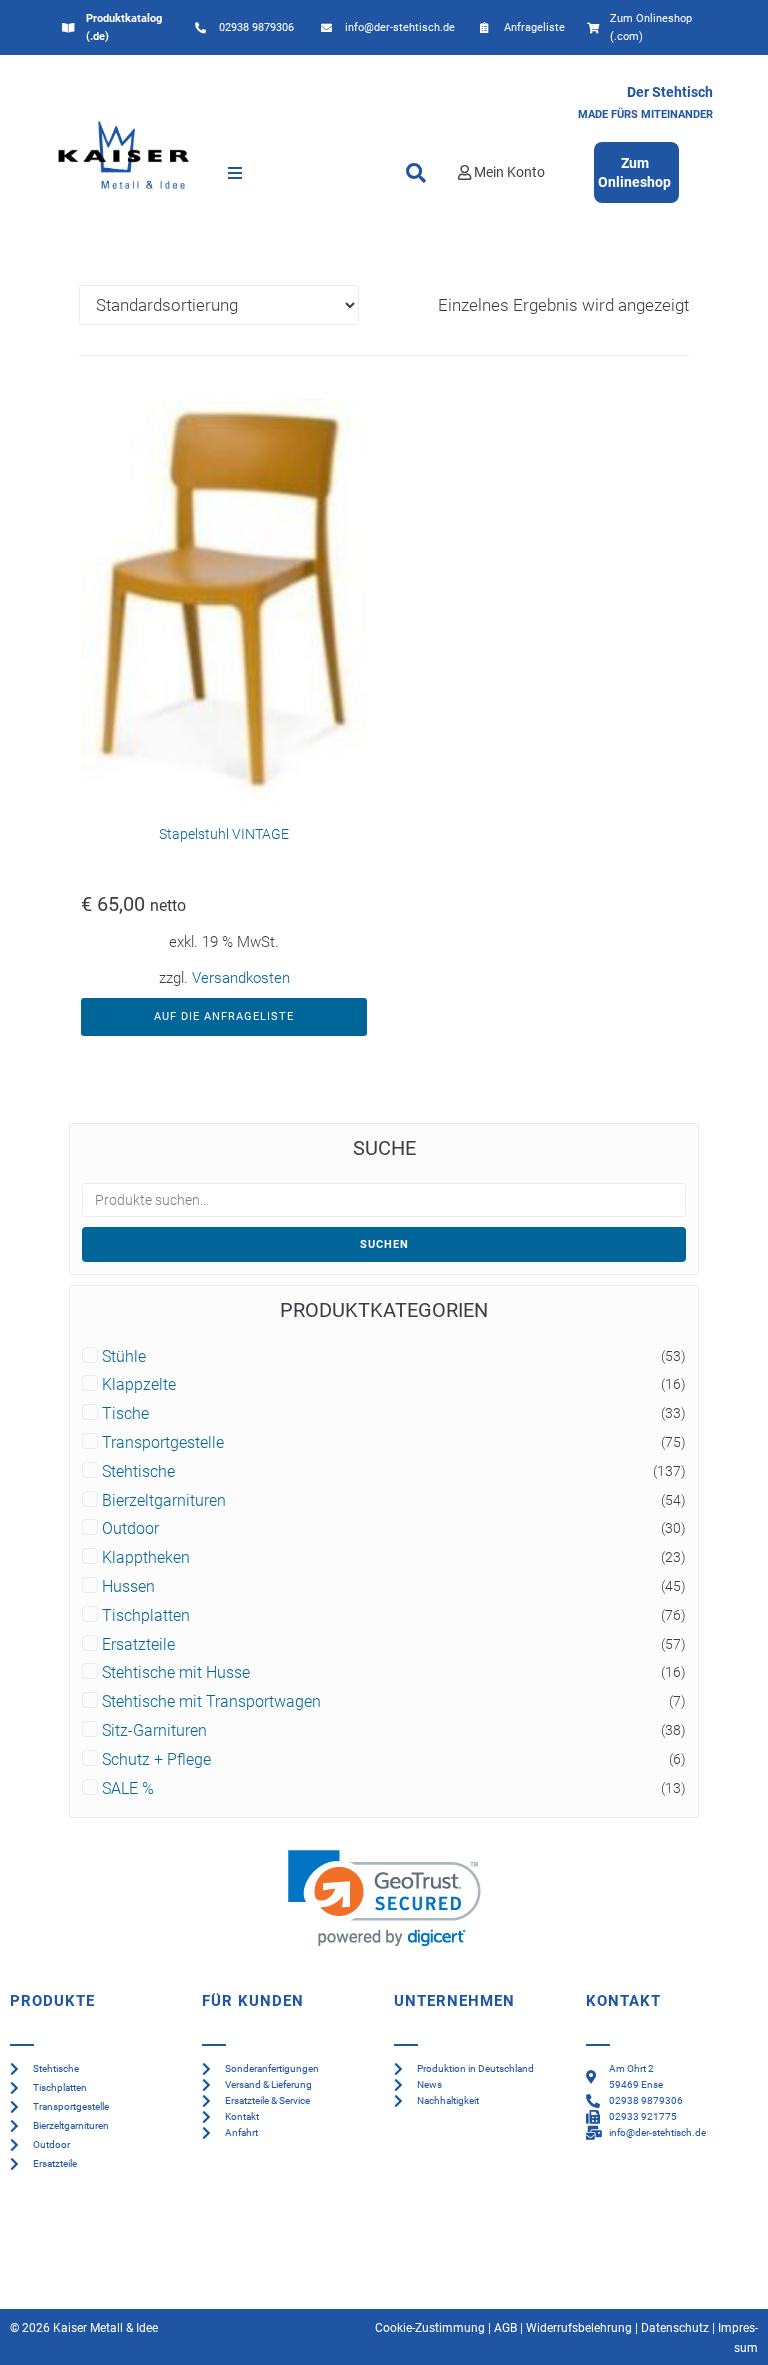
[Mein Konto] (464, 172)
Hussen (128, 1587)
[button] (235, 173)
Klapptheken (146, 1558)
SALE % (128, 1789)
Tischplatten (146, 1616)
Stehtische (138, 1472)
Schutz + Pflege (156, 1760)
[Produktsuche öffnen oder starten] (416, 173)
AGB (505, 2328)
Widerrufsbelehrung (579, 2328)
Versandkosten (241, 978)
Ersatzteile (138, 1645)
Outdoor (130, 1529)
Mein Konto (509, 172)
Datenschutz (675, 2328)
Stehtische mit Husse (176, 1673)
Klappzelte (139, 1385)
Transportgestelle (163, 1443)
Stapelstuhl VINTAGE (224, 834)
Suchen (384, 1244)
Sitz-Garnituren (154, 1731)
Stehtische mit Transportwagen (211, 1702)
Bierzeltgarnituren (164, 1501)
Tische (125, 1414)
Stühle (124, 1357)
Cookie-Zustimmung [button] (430, 2328)
